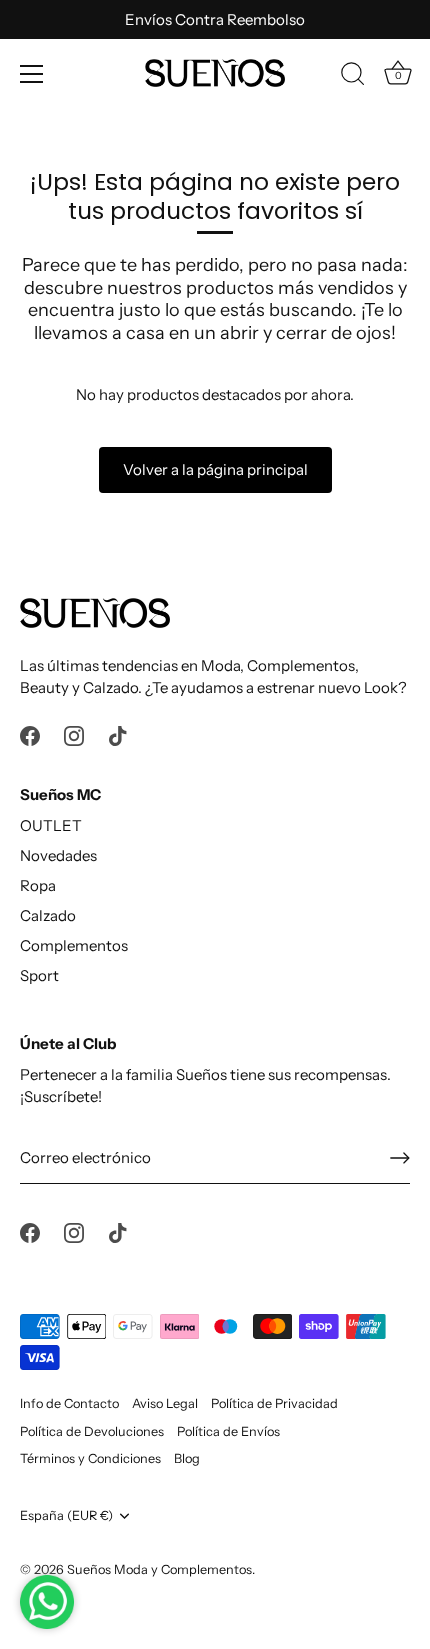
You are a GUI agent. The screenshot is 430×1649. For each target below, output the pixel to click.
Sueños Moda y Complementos (159, 1569)
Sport (39, 975)
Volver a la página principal (215, 469)
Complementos (74, 945)
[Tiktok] (118, 734)
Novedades (58, 855)
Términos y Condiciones (90, 1458)
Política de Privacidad (274, 1403)
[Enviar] (400, 1158)
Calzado (48, 915)
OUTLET (51, 825)
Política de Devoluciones (92, 1431)
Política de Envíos (228, 1431)
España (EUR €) (66, 1515)
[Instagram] (74, 734)
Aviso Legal (165, 1403)
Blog (187, 1458)
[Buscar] (353, 77)
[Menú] (32, 74)
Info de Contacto (69, 1403)
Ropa (38, 885)
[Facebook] (30, 734)
